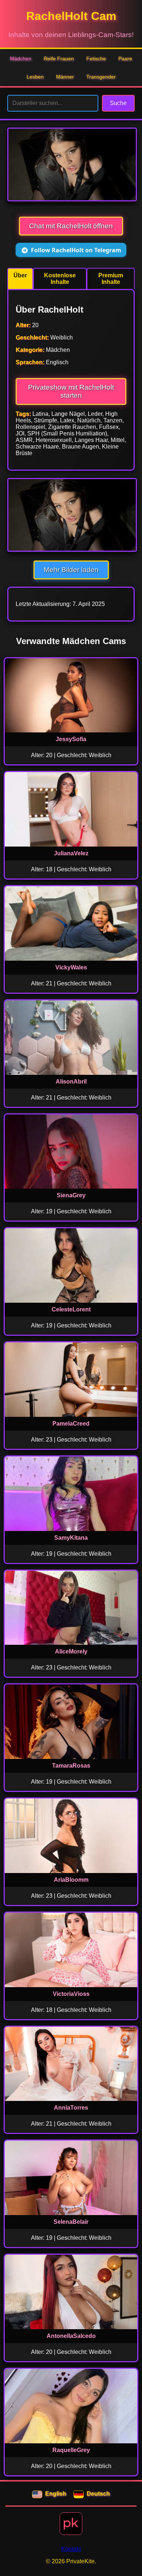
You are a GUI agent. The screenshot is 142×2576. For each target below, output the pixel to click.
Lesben (35, 77)
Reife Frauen (59, 59)
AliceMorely (71, 1651)
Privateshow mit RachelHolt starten (71, 391)
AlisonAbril (71, 1082)
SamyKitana (71, 1538)
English (56, 2494)
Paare (125, 59)
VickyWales (71, 967)
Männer (65, 77)
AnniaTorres (71, 2108)
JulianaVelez (71, 853)
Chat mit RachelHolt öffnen (71, 226)
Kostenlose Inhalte (60, 279)
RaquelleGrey (71, 2450)
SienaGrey (71, 1195)
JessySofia (71, 739)
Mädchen (21, 59)
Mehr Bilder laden (71, 570)
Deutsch (98, 2494)
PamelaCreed (71, 1424)
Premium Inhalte (111, 279)
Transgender (101, 77)
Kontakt (71, 2549)
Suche (118, 103)
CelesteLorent (71, 1309)
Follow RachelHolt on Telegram (76, 250)
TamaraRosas (71, 1766)
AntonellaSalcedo (71, 2336)
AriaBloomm (71, 1880)
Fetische (96, 59)
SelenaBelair (71, 2222)
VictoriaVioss (71, 1994)
